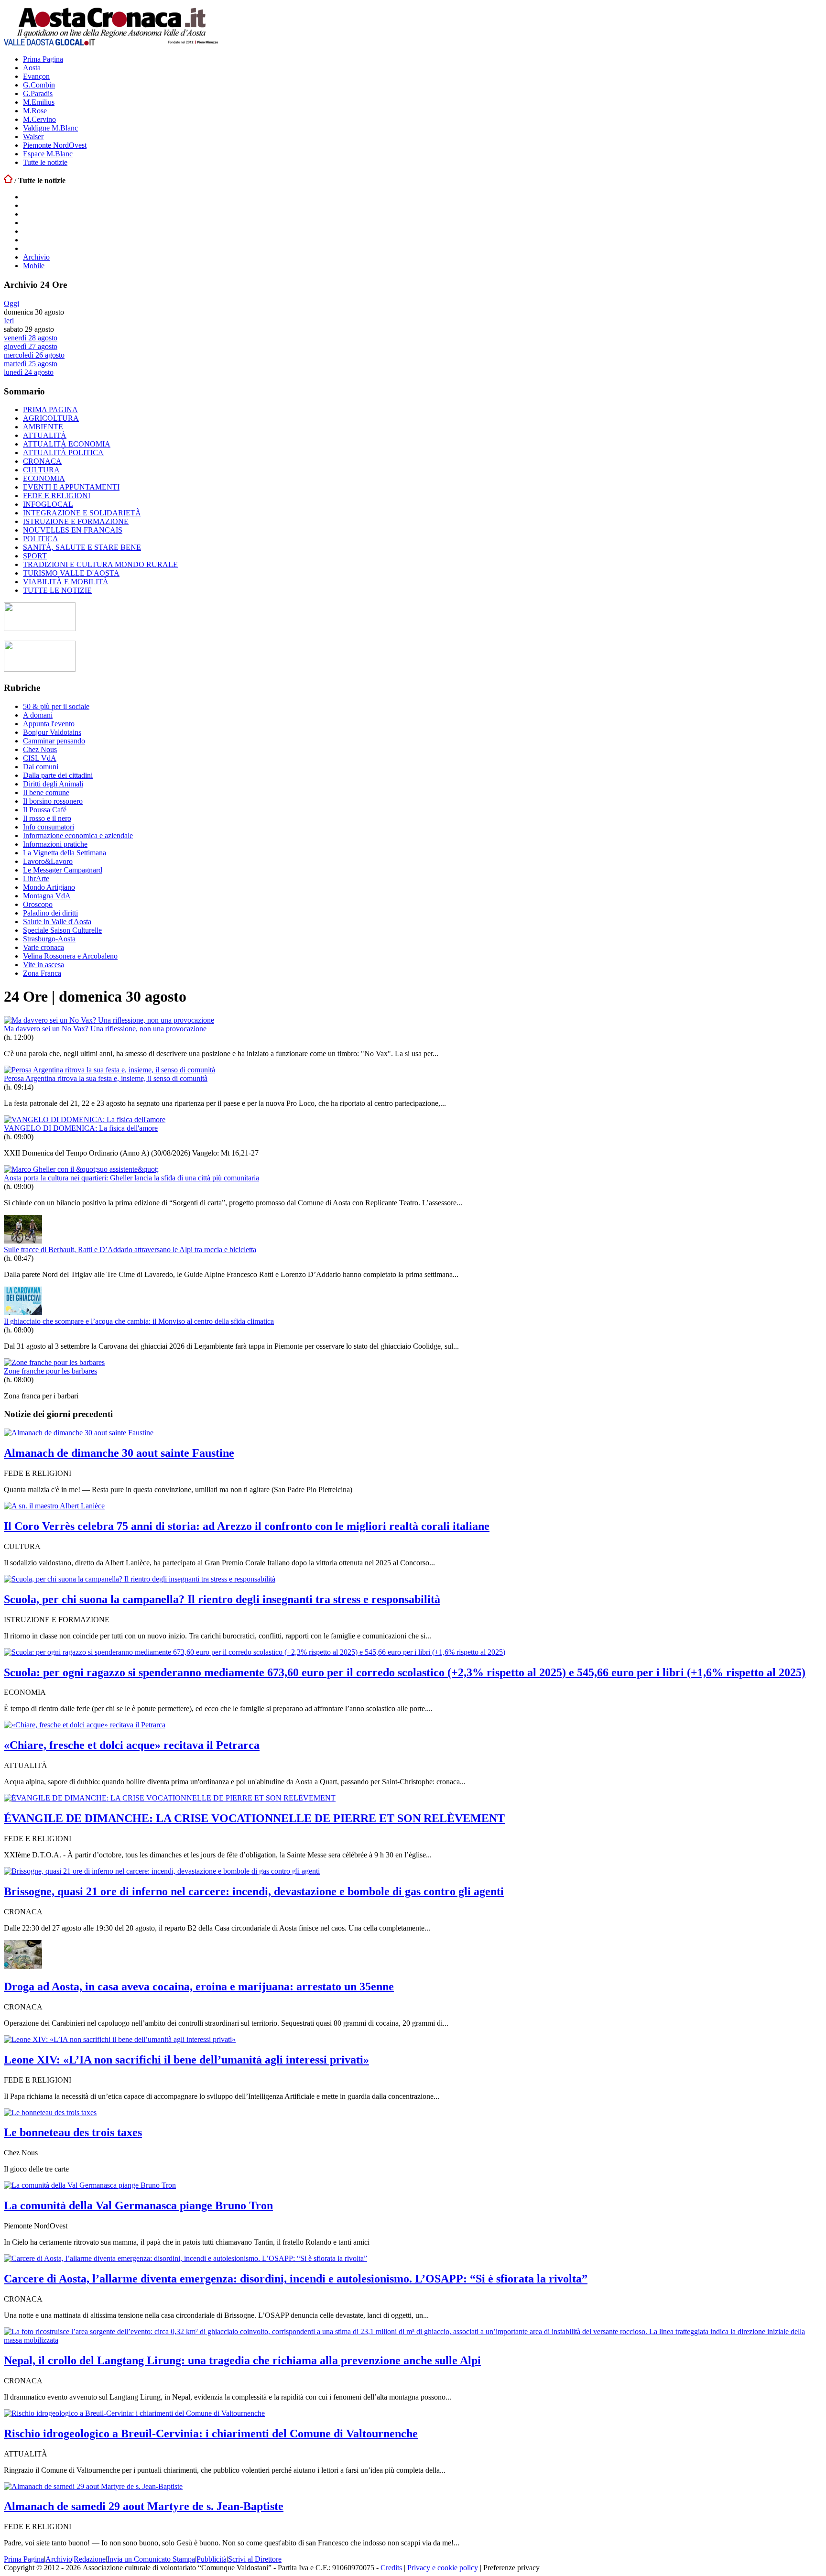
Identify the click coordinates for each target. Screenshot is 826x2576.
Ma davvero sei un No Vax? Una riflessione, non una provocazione (105, 1029)
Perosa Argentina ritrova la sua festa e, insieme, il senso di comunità (106, 1078)
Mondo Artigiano (49, 887)
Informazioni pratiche (55, 844)
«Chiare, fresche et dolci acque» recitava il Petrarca (132, 1745)
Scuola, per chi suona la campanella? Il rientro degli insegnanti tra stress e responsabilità (222, 1599)
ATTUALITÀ (45, 435)
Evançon (36, 76)
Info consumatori (49, 827)
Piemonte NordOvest (55, 145)
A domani (38, 715)
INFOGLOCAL (48, 504)
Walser (33, 136)
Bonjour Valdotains (52, 732)
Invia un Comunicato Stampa (151, 2559)
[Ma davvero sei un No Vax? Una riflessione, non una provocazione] (109, 1020)
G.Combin (39, 85)
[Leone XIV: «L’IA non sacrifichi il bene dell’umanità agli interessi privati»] (120, 2039)
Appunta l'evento (49, 724)
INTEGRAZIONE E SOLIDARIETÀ (82, 513)
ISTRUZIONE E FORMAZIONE (76, 521)
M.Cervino (39, 119)
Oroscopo (38, 904)
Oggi (11, 303)
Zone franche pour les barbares (50, 1371)
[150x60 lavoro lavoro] (40, 628)
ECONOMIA (44, 478)
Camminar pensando (54, 741)
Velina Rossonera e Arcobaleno (70, 956)
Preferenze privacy (511, 2568)
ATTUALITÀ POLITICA (63, 453)
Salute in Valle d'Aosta (57, 922)
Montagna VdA (47, 896)
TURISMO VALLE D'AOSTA (71, 573)
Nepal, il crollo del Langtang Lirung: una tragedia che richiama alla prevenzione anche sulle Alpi (242, 2360)
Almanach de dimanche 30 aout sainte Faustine (119, 1453)
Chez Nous (40, 749)
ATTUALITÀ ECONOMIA (67, 444)
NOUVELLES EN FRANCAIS (73, 530)
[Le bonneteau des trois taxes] (50, 2112)
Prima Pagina (43, 59)
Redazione (90, 2559)
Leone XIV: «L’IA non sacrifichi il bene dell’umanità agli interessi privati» (186, 2060)
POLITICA (41, 539)
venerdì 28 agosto (31, 338)
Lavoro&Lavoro (48, 861)
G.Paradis (38, 93)
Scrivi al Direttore (255, 2559)
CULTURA (41, 470)
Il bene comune (46, 792)
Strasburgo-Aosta (49, 939)
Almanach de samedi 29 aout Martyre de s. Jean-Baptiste (144, 2506)
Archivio (36, 257)
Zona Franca (42, 973)
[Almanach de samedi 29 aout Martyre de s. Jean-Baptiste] (93, 2486)
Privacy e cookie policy (443, 2568)
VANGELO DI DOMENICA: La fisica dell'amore (81, 1128)
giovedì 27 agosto (31, 346)
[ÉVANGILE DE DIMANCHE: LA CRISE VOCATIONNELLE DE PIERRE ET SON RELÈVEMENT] (170, 1798)
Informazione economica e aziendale (78, 835)
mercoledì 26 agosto (34, 355)
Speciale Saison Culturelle (62, 930)
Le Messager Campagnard (63, 870)
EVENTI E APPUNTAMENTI (71, 487)
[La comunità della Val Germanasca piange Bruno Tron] (90, 2185)
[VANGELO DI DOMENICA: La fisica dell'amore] (85, 1119)
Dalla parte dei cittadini (58, 775)
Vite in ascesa (43, 965)
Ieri (9, 321)
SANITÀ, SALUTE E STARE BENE (82, 547)
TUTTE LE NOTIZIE (57, 590)
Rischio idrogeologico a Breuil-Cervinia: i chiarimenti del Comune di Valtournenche (211, 2434)
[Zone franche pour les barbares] (54, 1362)
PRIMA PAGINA (50, 409)
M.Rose (35, 111)
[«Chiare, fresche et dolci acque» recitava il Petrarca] (85, 1725)
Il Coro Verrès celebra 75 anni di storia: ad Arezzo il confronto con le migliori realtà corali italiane (247, 1526)
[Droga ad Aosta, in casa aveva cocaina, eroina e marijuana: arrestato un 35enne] (23, 1966)
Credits (391, 2568)
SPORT (35, 556)
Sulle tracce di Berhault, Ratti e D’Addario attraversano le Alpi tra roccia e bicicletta (130, 1250)
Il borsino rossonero (53, 801)
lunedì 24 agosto (29, 372)
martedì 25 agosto (31, 364)
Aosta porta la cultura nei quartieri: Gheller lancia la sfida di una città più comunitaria (131, 1178)
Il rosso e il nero (47, 818)
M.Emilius (39, 102)
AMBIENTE (43, 427)
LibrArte (36, 879)
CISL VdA (40, 758)
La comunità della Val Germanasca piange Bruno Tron (138, 2205)
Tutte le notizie (45, 162)
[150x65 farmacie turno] (40, 669)
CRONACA (42, 461)
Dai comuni (41, 767)
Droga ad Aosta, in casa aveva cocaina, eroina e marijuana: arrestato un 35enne (199, 1987)
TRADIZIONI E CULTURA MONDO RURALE (100, 564)
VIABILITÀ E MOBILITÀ (66, 582)
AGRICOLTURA (51, 418)
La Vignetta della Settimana (65, 853)
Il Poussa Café (45, 810)
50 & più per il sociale (56, 706)
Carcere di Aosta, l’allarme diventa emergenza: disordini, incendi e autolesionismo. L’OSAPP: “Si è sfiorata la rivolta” (296, 2279)
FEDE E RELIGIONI (57, 496)
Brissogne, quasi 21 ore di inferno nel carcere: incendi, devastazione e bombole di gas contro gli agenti (254, 1891)
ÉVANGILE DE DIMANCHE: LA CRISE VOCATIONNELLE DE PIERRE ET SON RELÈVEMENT (254, 1818)
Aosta (32, 68)
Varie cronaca (43, 947)
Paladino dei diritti (50, 913)
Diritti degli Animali (53, 784)
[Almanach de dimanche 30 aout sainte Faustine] (79, 1433)
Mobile (34, 266)
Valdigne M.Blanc (50, 128)
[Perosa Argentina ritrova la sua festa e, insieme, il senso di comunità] (109, 1070)
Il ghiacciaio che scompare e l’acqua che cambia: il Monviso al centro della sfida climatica (139, 1321)
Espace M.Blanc (48, 154)
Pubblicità (212, 2559)
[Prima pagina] (8, 180)
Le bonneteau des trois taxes (73, 2132)
